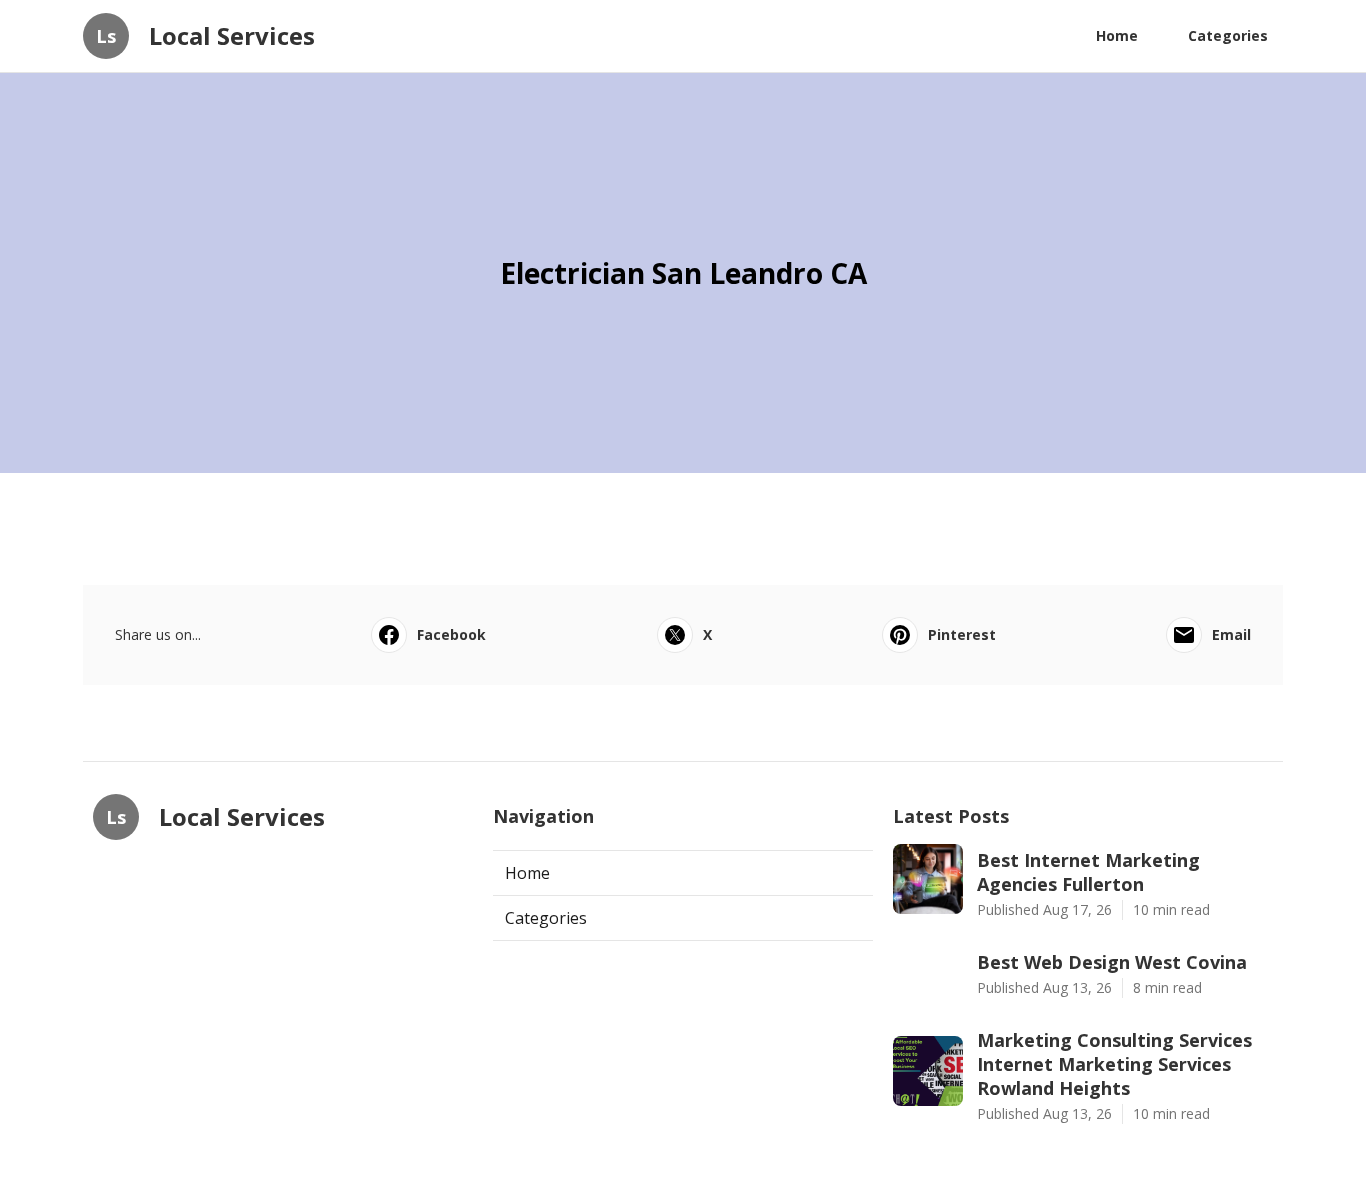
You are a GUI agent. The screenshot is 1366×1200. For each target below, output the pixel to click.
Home (1117, 35)
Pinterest (962, 634)
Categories (1228, 35)
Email (1231, 634)
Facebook (451, 634)
